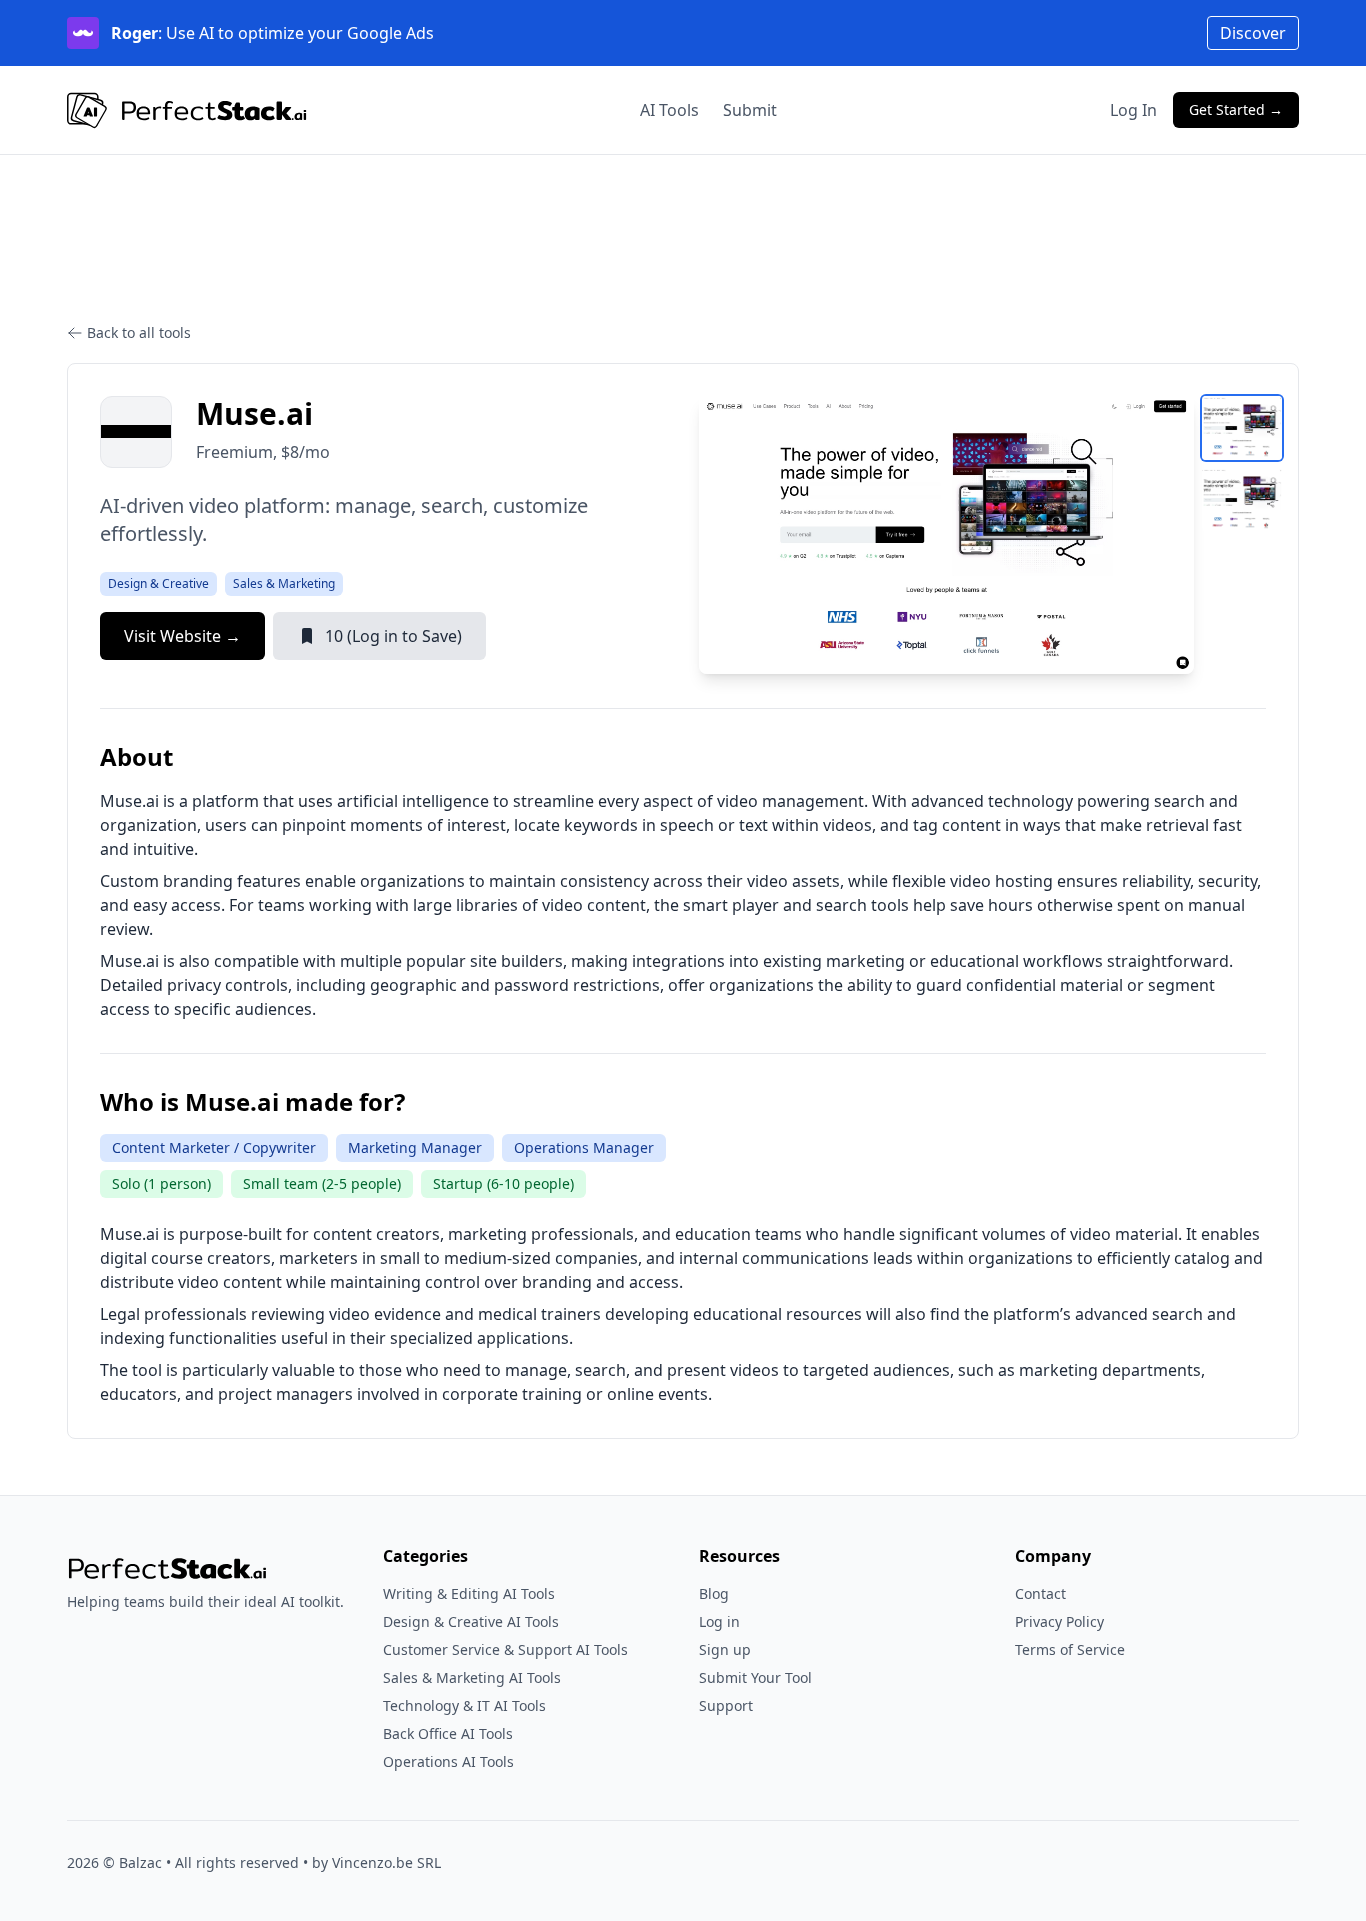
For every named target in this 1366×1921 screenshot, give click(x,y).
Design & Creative (158, 583)
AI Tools (669, 110)
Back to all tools (139, 332)
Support (726, 1705)
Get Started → (1236, 109)
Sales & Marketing (284, 583)
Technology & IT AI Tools (464, 1705)
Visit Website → (182, 636)
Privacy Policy (1059, 1621)
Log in (719, 1621)
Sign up (725, 1649)
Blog (714, 1593)
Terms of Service (1070, 1649)
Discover (1253, 33)
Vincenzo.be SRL (386, 1862)
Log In (1133, 110)
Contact (1040, 1593)
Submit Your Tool (755, 1677)
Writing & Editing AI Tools (469, 1593)
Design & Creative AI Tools (471, 1621)
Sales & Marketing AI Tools (472, 1677)
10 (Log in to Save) (393, 636)
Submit (750, 110)
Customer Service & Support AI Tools (505, 1649)
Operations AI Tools (448, 1761)
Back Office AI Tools (448, 1733)
